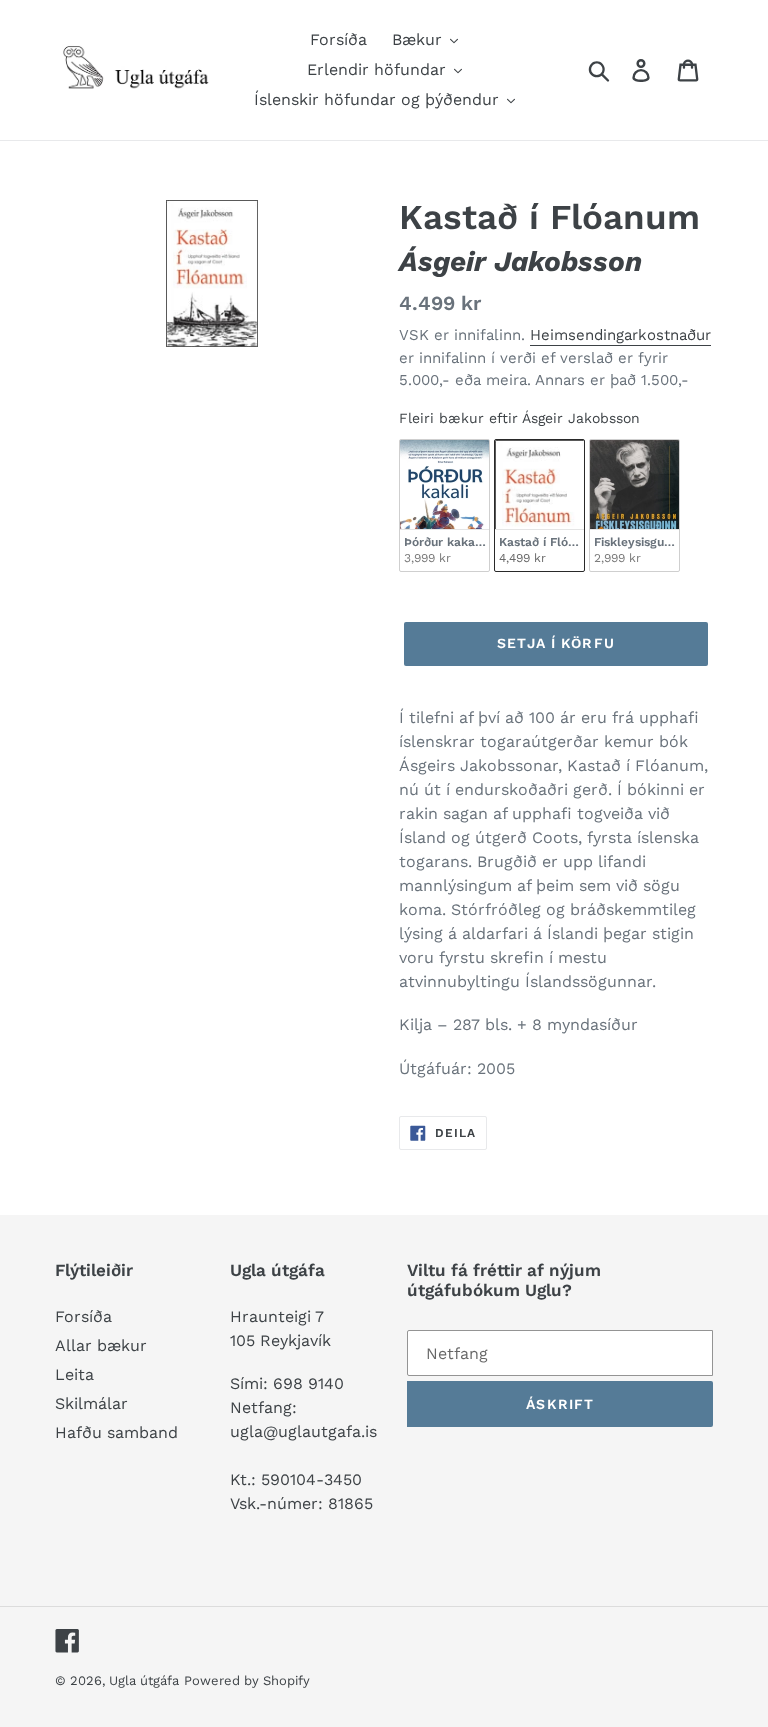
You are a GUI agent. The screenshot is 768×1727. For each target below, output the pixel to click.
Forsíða (83, 1316)
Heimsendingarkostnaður (620, 335)
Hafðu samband (116, 1432)
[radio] (444, 505)
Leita (74, 1374)
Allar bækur (101, 1345)
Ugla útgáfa (144, 1680)
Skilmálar (91, 1403)
